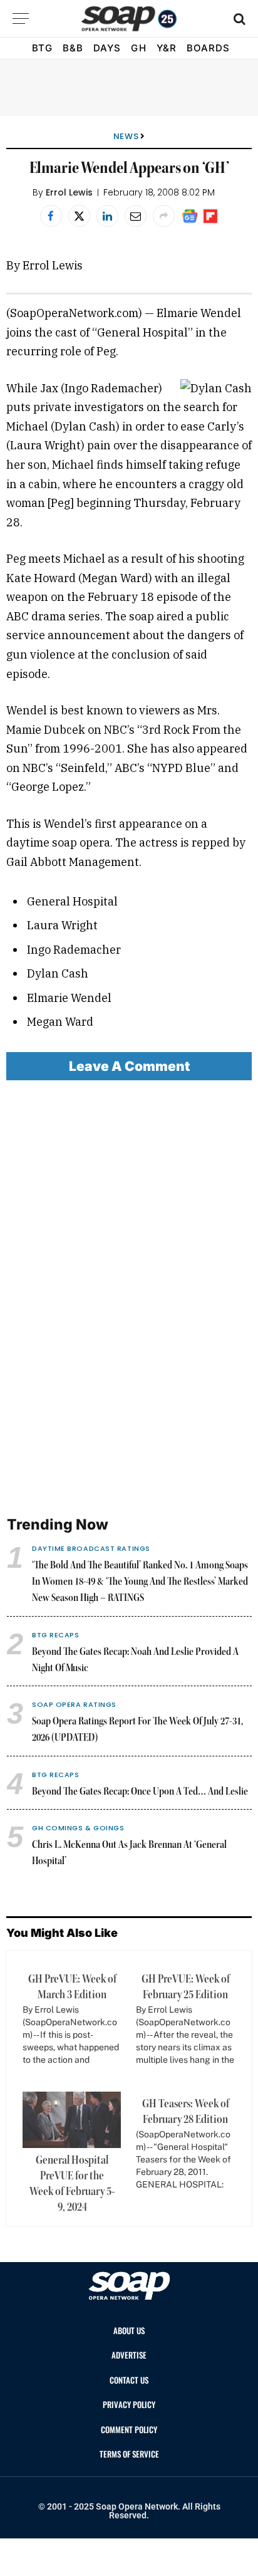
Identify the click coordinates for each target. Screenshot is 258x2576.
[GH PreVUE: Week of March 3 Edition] (69, 2024)
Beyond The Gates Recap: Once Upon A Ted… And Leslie (140, 1792)
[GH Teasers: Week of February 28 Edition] (183, 2149)
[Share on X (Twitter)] (79, 216)
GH (138, 48)
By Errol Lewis (44, 265)
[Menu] (21, 18)
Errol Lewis (69, 192)
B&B (73, 48)
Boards (208, 48)
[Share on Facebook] (51, 216)
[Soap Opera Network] (129, 19)
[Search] (238, 18)
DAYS (107, 48)
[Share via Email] (136, 216)
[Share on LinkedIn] (107, 216)
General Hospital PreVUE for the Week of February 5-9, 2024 (72, 2184)
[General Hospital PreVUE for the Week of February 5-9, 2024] (72, 2120)
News (126, 136)
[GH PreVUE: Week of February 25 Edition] (183, 2024)
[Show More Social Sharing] (164, 216)
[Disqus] (129, 1299)
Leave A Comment (129, 1066)
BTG (42, 48)
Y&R (167, 48)
